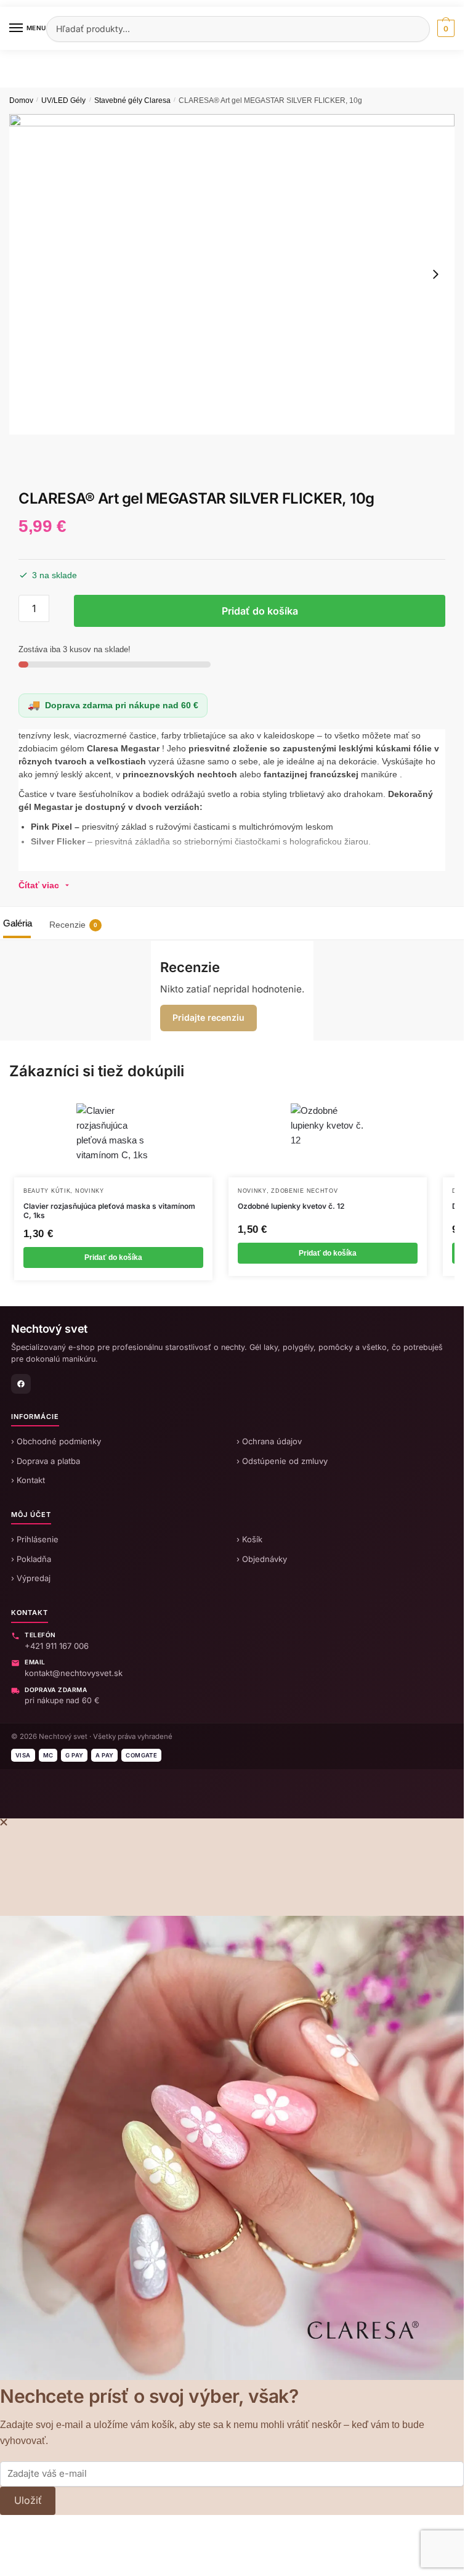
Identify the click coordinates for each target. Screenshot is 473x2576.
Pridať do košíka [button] (113, 1257)
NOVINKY (90, 1191)
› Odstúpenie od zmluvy (282, 1461)
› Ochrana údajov (269, 1441)
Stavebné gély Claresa (132, 100)
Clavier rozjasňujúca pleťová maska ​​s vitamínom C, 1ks (109, 1211)
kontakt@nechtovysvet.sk (74, 1673)
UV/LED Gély (63, 100)
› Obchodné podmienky (56, 1441)
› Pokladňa (31, 1559)
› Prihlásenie (35, 1539)
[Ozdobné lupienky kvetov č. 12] (328, 1140)
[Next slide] (435, 274)
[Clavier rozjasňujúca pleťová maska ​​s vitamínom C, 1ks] (113, 1140)
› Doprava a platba (46, 1461)
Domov (21, 100)
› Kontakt (28, 1480)
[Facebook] (21, 1384)
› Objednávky (262, 1559)
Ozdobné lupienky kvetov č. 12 (291, 1206)
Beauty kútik (47, 1191)
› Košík (249, 1539)
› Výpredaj (31, 1578)
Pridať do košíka (260, 611)
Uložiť (28, 2500)
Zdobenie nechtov (304, 1191)
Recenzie (73, 925)
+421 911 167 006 (57, 1646)
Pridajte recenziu (208, 1017)
